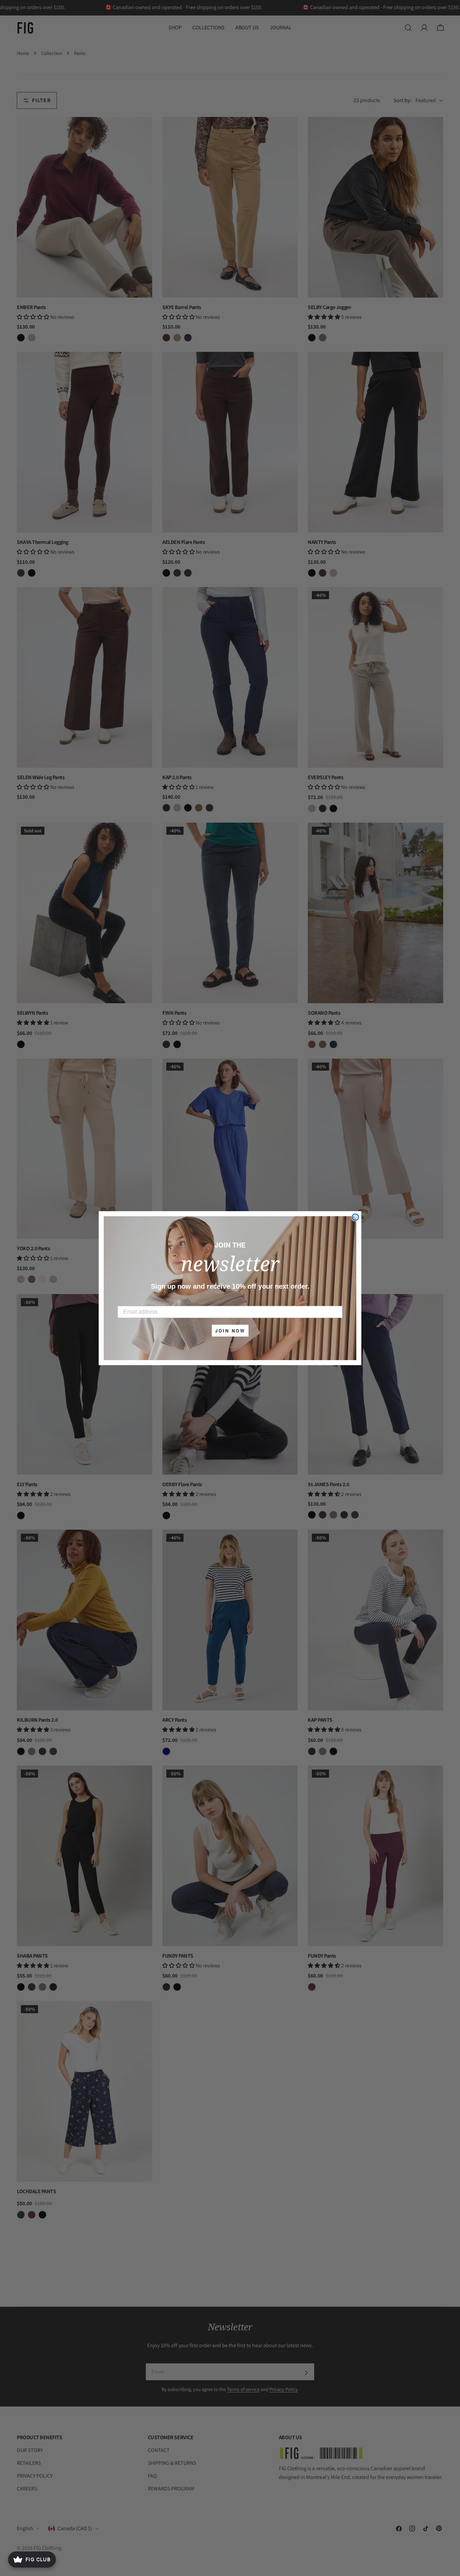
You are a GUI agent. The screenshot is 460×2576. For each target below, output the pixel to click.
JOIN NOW (230, 1331)
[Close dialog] (355, 1217)
